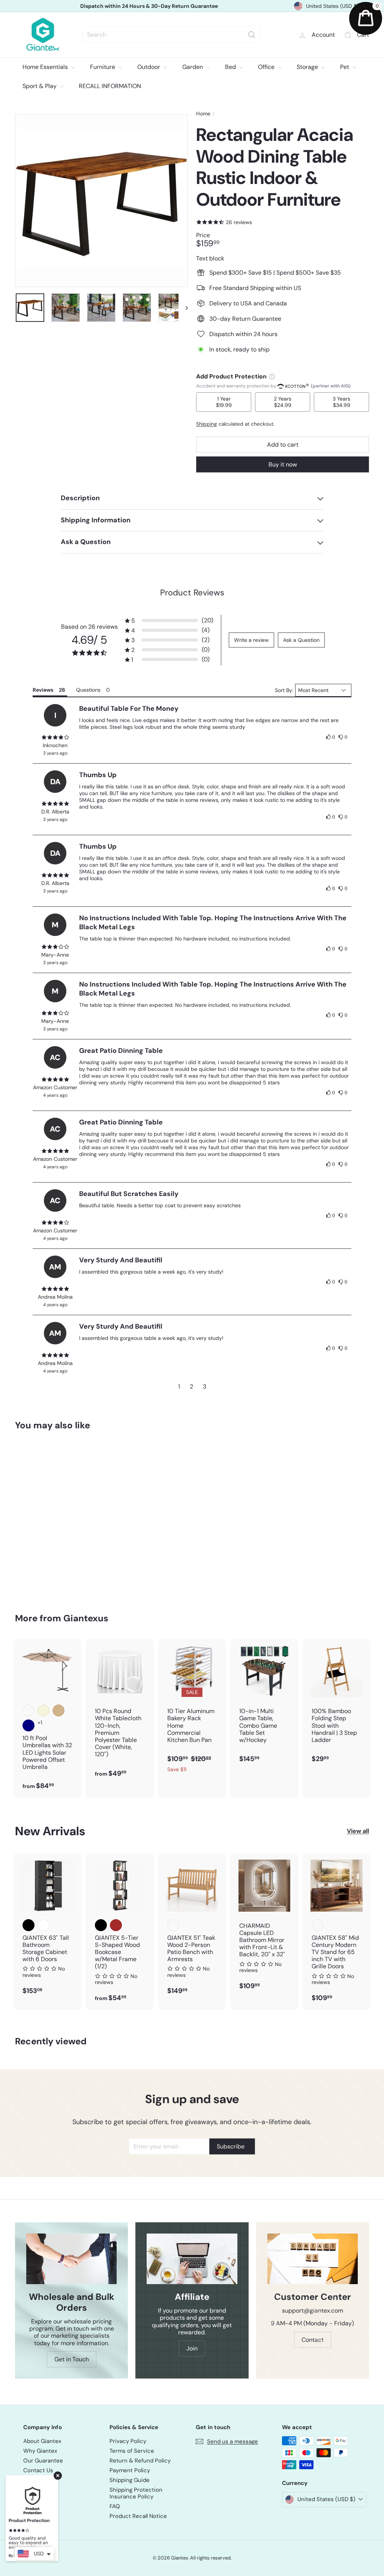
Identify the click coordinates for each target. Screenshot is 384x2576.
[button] (169, 621)
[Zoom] (101, 201)
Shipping (207, 424)
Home (203, 114)
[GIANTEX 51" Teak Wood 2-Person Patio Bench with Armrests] (192, 1928)
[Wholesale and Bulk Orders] (71, 2259)
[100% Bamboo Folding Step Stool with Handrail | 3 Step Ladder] (337, 1705)
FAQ (115, 2506)
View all (358, 1831)
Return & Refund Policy (140, 2461)
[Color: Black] (28, 1925)
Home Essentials (46, 67)
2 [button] (191, 1387)
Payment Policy (130, 2470)
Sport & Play (40, 86)
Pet (345, 67)
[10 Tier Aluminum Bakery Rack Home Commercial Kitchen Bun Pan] (192, 1710)
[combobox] (172, 35)
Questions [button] (88, 690)
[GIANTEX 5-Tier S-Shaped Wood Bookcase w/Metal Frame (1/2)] (120, 1932)
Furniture (103, 67)
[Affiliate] (192, 2259)
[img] (55, 737)
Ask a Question (301, 640)
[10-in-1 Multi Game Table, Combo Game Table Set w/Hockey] (264, 1705)
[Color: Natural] (173, 1925)
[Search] (252, 35)
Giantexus (86, 1618)
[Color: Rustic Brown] (116, 1925)
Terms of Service (132, 2451)
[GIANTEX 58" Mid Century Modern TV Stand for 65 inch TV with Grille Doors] (337, 1932)
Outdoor (149, 67)
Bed (231, 67)
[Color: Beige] (43, 1710)
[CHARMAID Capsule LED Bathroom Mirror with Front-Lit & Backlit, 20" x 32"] (264, 1926)
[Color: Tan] (58, 1710)
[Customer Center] (313, 2259)
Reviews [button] (43, 690)
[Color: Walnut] (318, 1925)
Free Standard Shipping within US (149, 6)
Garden (193, 67)
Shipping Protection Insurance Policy (136, 2493)
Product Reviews (192, 593)
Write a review (251, 640)
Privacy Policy (128, 2441)
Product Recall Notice (138, 2516)
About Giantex (42, 2441)
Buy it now (283, 464)
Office (267, 67)
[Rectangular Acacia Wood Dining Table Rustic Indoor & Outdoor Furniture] (41, 1516)
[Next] (183, 308)
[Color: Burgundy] (28, 1710)
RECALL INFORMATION (110, 86)
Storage (308, 67)
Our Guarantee (43, 2461)
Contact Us (38, 2470)
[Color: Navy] (28, 1725)
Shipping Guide (130, 2480)
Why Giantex (40, 2451)
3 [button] (205, 1387)
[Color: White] (43, 1925)
